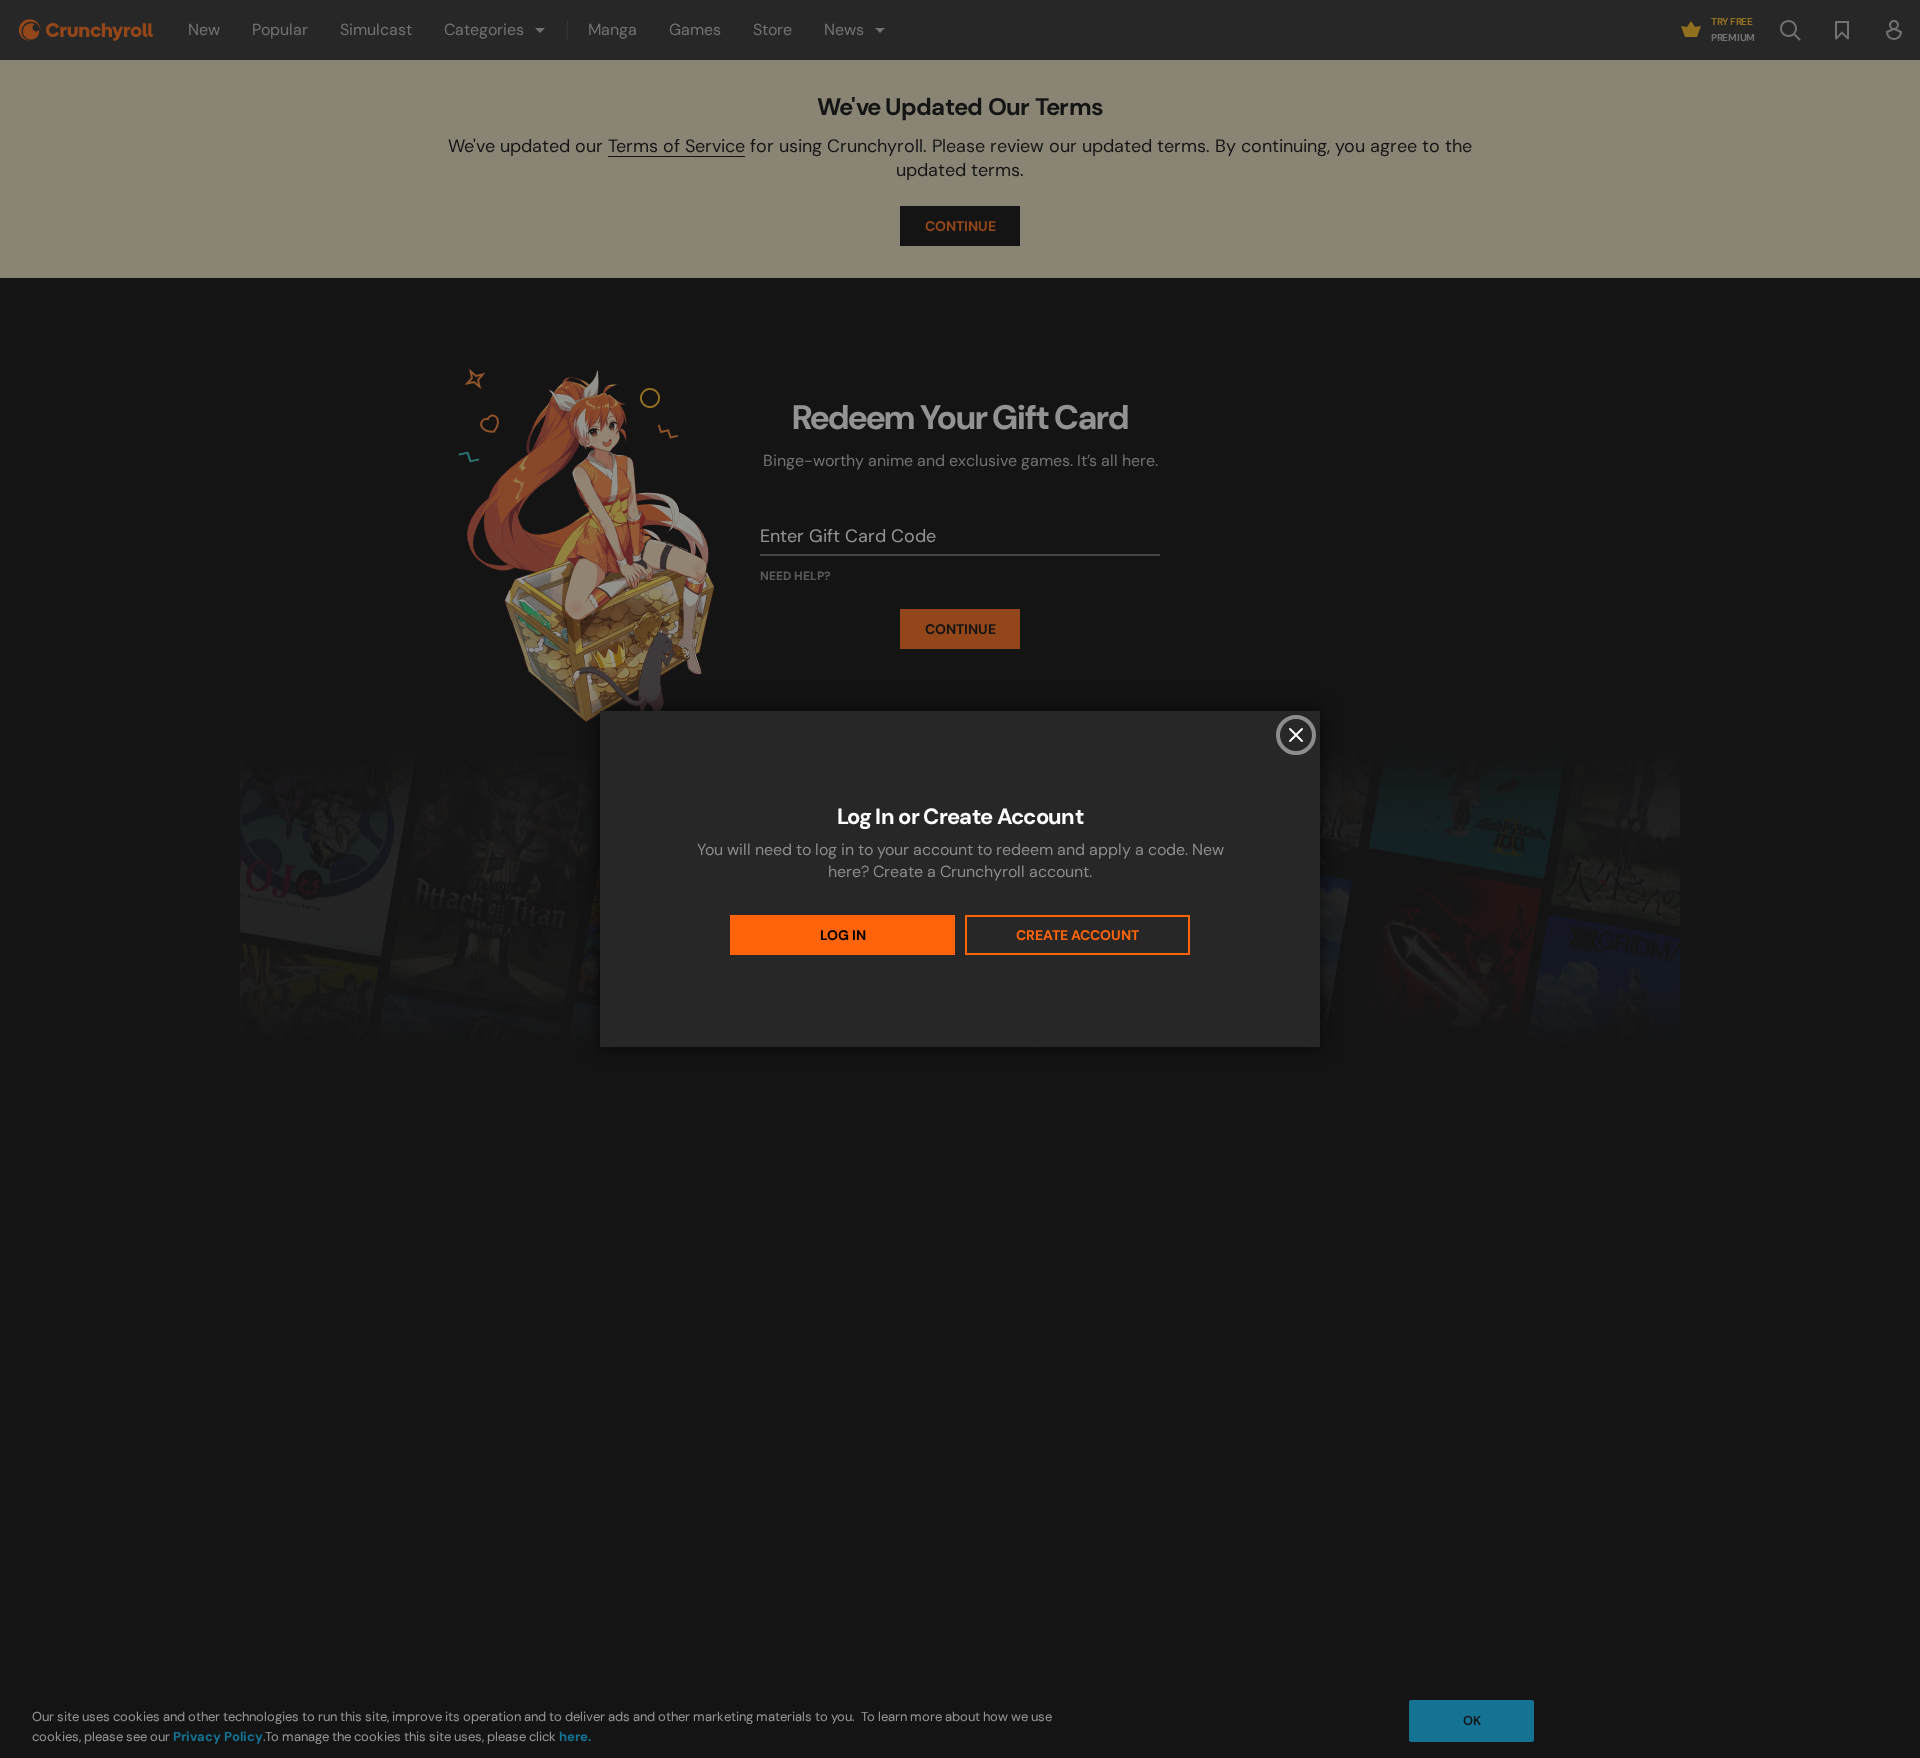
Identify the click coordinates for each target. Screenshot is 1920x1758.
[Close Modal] (1296, 735)
